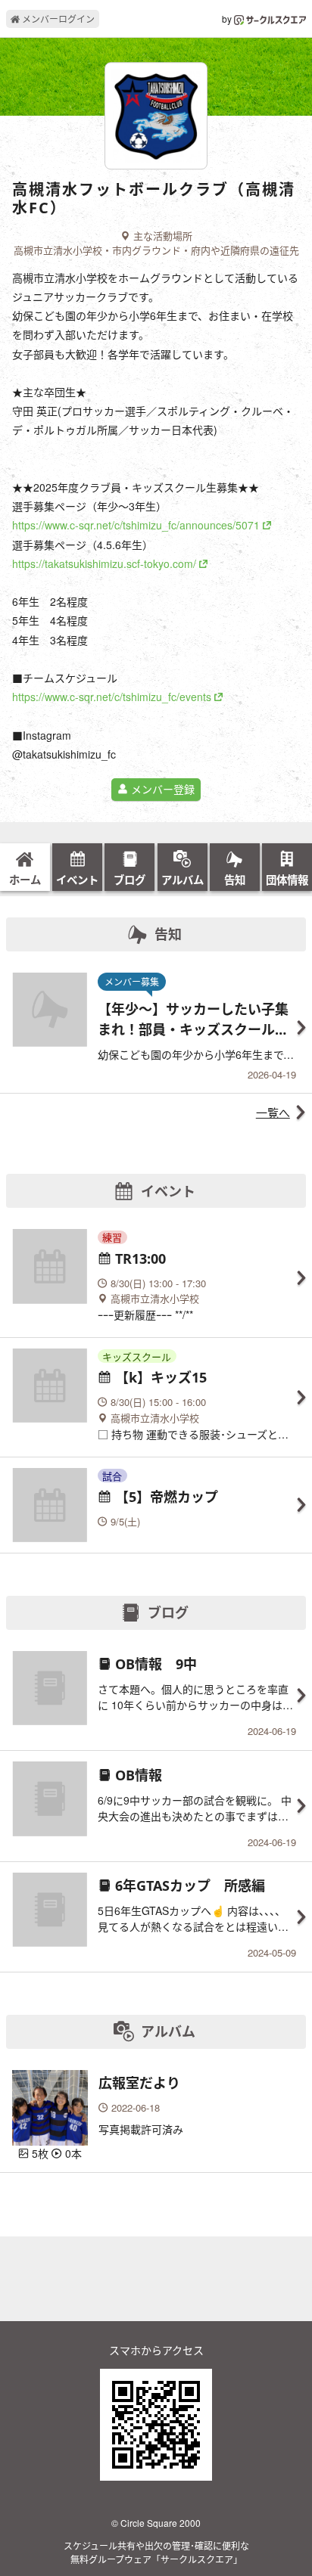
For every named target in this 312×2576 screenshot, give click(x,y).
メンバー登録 (161, 789)
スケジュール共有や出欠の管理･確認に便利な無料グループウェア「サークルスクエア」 (156, 2552)
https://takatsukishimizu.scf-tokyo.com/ (104, 563)
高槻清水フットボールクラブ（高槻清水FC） (154, 199)
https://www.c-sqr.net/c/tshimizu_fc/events (112, 697)
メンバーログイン (57, 19)
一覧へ (273, 1112)
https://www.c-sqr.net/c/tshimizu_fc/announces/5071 (136, 525)
